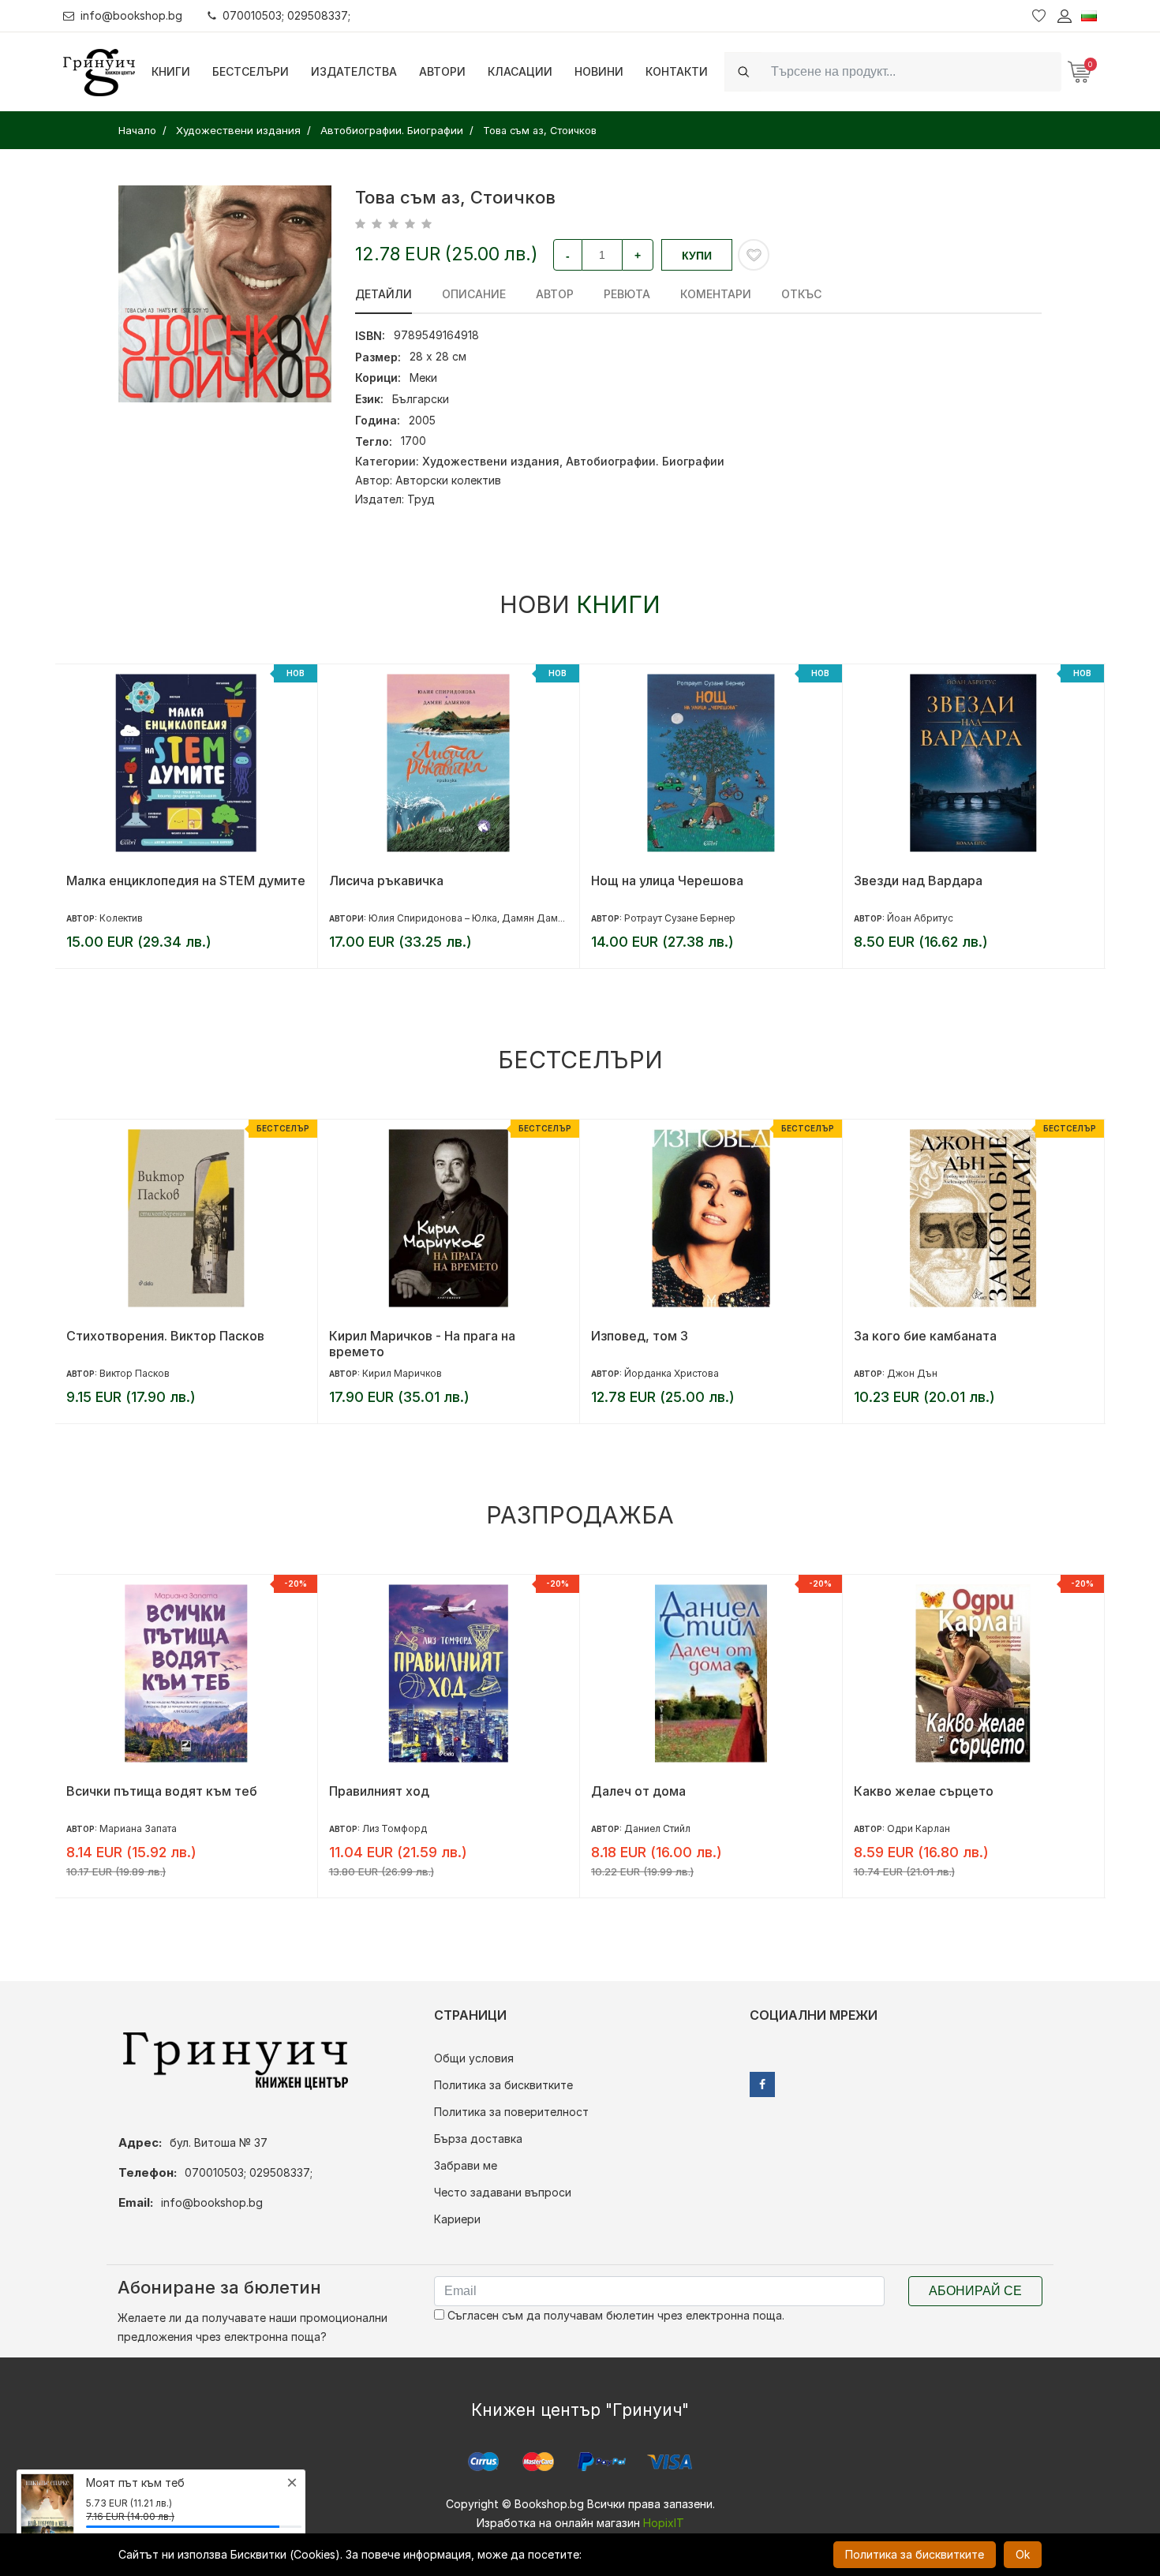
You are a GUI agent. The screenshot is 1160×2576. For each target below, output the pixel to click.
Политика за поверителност (511, 2112)
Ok (1023, 2554)
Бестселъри (251, 71)
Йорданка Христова (672, 1373)
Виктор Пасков (135, 1373)
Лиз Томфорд (395, 1828)
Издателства (354, 71)
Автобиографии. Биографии (645, 461)
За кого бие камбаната (925, 1336)
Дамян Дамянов (541, 918)
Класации (520, 71)
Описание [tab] (474, 294)
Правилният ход (379, 1791)
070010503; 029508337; (286, 15)
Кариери (457, 2219)
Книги (171, 71)
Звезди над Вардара (918, 880)
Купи (697, 256)
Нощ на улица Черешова (667, 880)
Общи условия (474, 2058)
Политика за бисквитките (503, 2085)
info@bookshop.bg (131, 15)
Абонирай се (975, 2291)
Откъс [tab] (801, 294)
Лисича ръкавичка (386, 880)
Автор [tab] (555, 294)
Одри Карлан (919, 1828)
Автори (442, 71)
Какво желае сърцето (924, 1791)
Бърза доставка (478, 2139)
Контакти (677, 71)
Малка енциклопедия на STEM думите (186, 880)
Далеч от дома (638, 1791)
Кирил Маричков (402, 1373)
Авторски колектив (448, 480)
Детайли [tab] (384, 294)
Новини (599, 71)
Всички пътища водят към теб (162, 1791)
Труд (421, 499)
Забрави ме (466, 2165)
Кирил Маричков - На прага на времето (422, 1344)
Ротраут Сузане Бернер (680, 918)
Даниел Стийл (657, 1828)
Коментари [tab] (716, 294)
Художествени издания (491, 461)
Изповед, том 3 (640, 1336)
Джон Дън (912, 1373)
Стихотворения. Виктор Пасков (165, 1336)
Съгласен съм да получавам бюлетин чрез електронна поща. (614, 2315)
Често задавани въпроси (503, 2192)
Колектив (121, 918)
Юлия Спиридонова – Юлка (433, 918)
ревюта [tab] (627, 294)
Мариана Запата (138, 1828)
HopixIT (664, 2523)
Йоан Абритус (920, 918)
